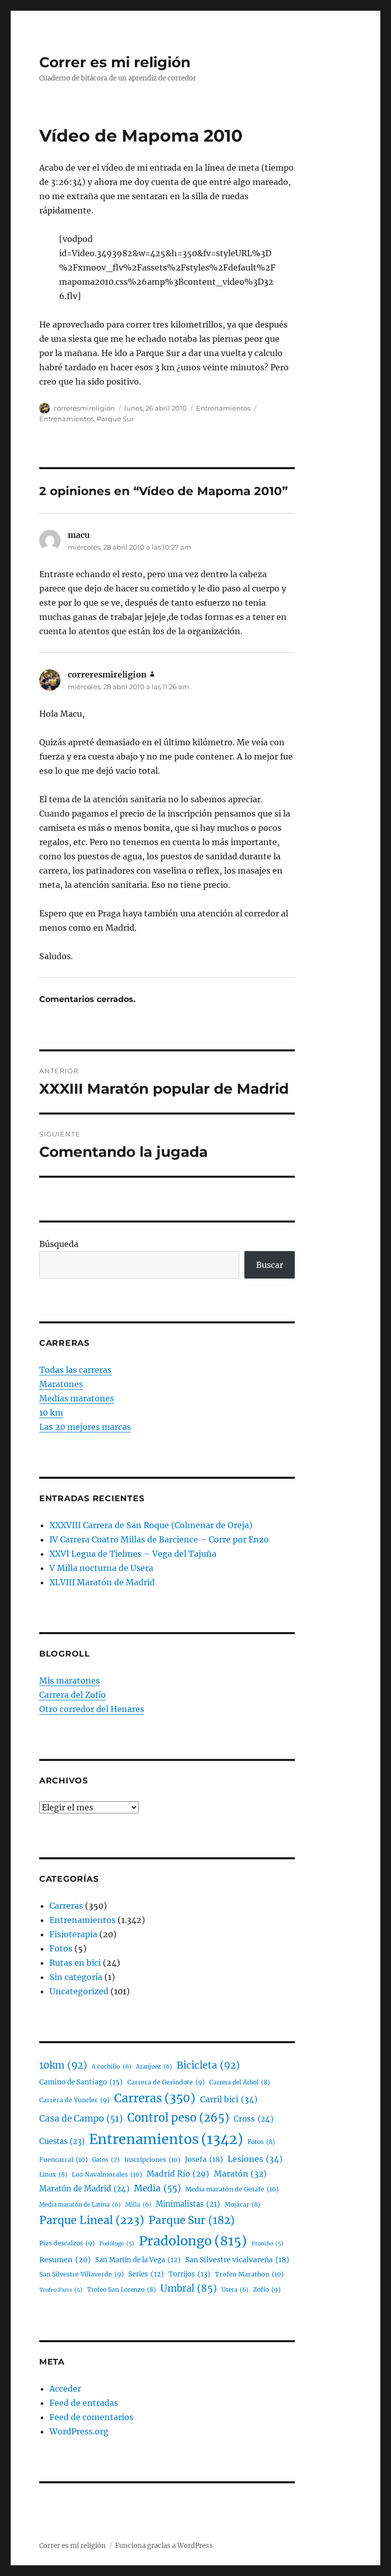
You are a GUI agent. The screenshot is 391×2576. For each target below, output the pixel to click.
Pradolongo (193, 2241)
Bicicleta (208, 2065)
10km (63, 2065)
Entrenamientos (223, 408)
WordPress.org (79, 2431)
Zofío (267, 2289)
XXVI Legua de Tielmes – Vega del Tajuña (133, 1554)
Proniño (268, 2244)
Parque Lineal (92, 2220)
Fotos (61, 1948)
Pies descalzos (67, 2243)
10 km (51, 1413)
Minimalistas (188, 2204)
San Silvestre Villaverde (81, 2274)
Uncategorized (79, 1991)
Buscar (270, 1265)
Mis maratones (69, 1680)
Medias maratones (77, 1398)
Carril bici (229, 2099)
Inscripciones (152, 2160)
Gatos (106, 2160)
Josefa (204, 2159)
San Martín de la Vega (138, 2260)
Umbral (189, 2288)
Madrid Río (178, 2174)
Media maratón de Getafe (232, 2189)
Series (146, 2274)
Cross (254, 2119)
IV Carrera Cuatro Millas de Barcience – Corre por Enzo (159, 1539)
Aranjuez (154, 2067)
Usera (235, 2290)
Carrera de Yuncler (74, 2100)
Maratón (240, 2174)
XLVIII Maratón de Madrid (102, 1582)
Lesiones (255, 2159)
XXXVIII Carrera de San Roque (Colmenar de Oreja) (151, 1525)
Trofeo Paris (61, 2290)
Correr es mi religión (115, 62)
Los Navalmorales (107, 2174)
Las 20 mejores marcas (85, 1427)
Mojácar (242, 2204)
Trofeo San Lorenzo (121, 2289)
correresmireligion (84, 408)
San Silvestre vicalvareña (237, 2260)
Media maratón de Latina (80, 2205)
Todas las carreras (75, 1370)
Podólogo (117, 2244)
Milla (138, 2205)
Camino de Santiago (81, 2082)
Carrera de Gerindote (166, 2082)
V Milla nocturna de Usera (101, 1568)
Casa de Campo (81, 2119)
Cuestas (62, 2141)
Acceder (65, 2389)
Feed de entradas (84, 2403)
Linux (53, 2174)
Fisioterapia (73, 1934)
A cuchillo (111, 2067)
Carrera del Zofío (73, 1695)
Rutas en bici (75, 1963)
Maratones (61, 1384)
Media (157, 2188)
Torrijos (189, 2274)
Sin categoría (76, 1977)
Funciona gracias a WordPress (164, 2546)
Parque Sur (115, 419)
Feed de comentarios (91, 2417)
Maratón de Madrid (84, 2189)
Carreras (66, 1906)
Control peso (178, 2118)
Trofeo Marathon (249, 2274)
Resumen (65, 2260)
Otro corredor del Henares (92, 1709)
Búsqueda (59, 1244)
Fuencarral (63, 2160)
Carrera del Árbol (240, 2082)
